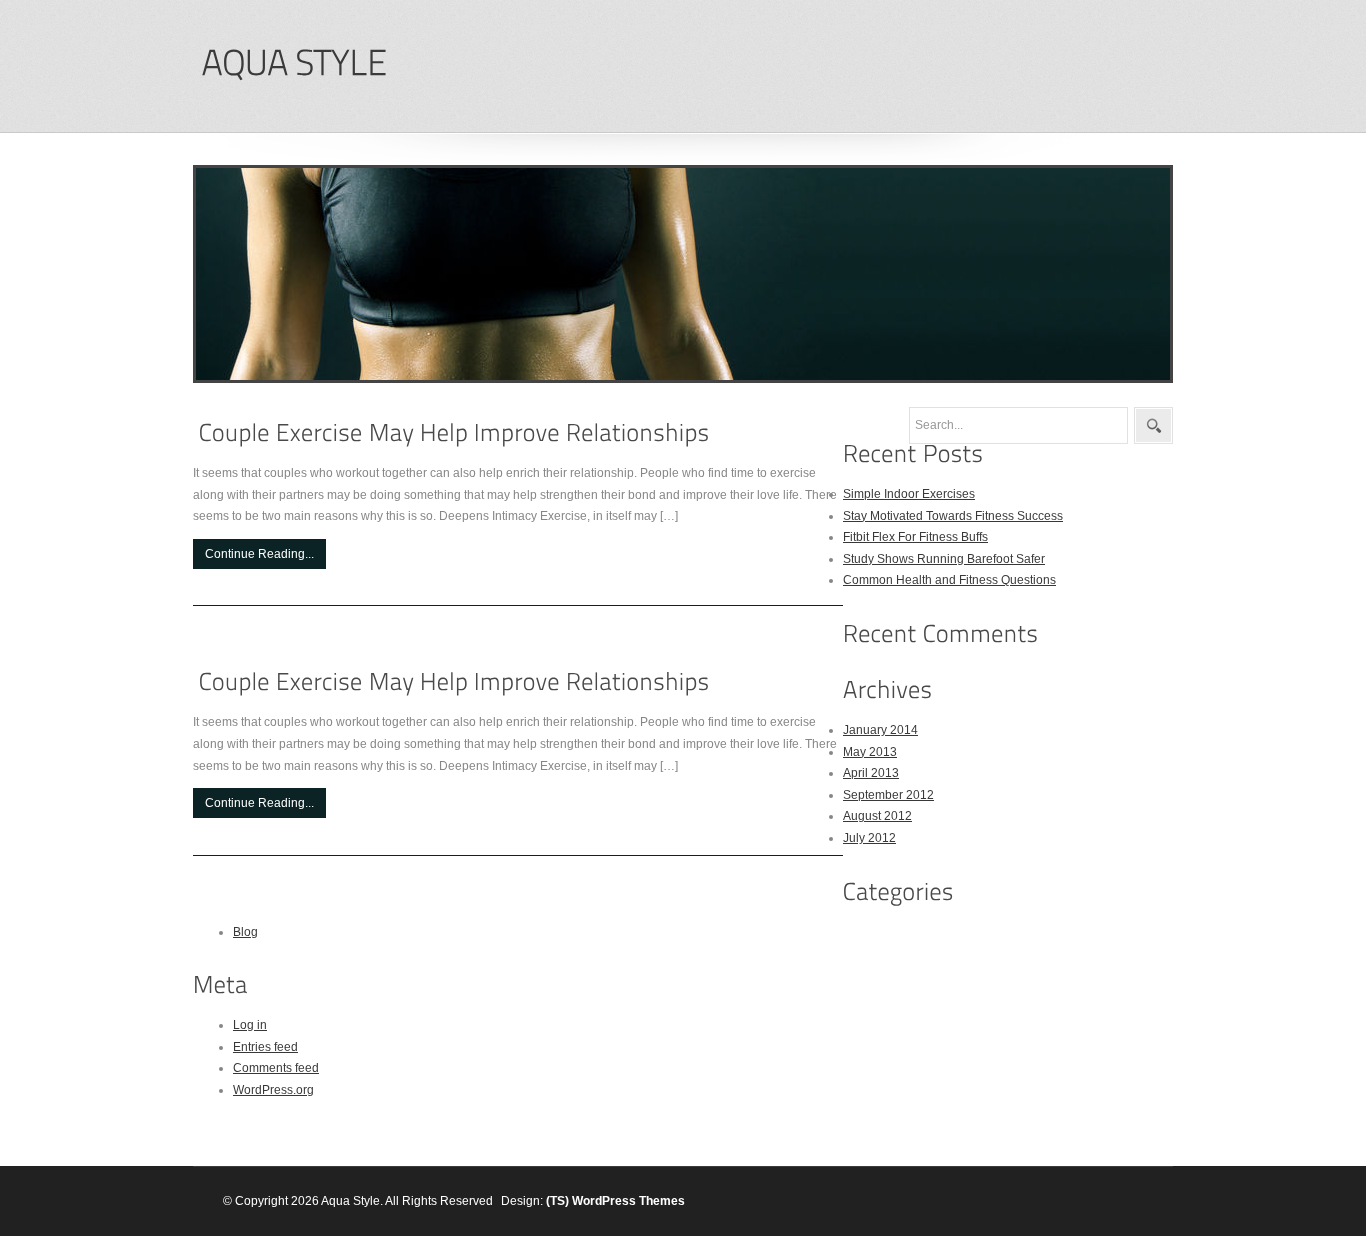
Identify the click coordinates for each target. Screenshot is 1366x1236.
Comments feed (276, 1068)
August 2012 (877, 816)
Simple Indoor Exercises (909, 494)
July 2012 (869, 838)
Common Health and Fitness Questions (949, 580)
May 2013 (870, 752)
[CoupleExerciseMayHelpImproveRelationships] (454, 432)
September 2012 (888, 795)
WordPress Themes (628, 1201)
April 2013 (871, 773)
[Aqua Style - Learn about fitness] (293, 63)
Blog (245, 932)
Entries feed (265, 1047)
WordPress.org (273, 1090)
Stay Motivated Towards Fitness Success (953, 516)
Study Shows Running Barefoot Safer (944, 559)
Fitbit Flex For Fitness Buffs (915, 537)
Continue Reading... (259, 554)
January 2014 (880, 730)
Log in (250, 1025)
